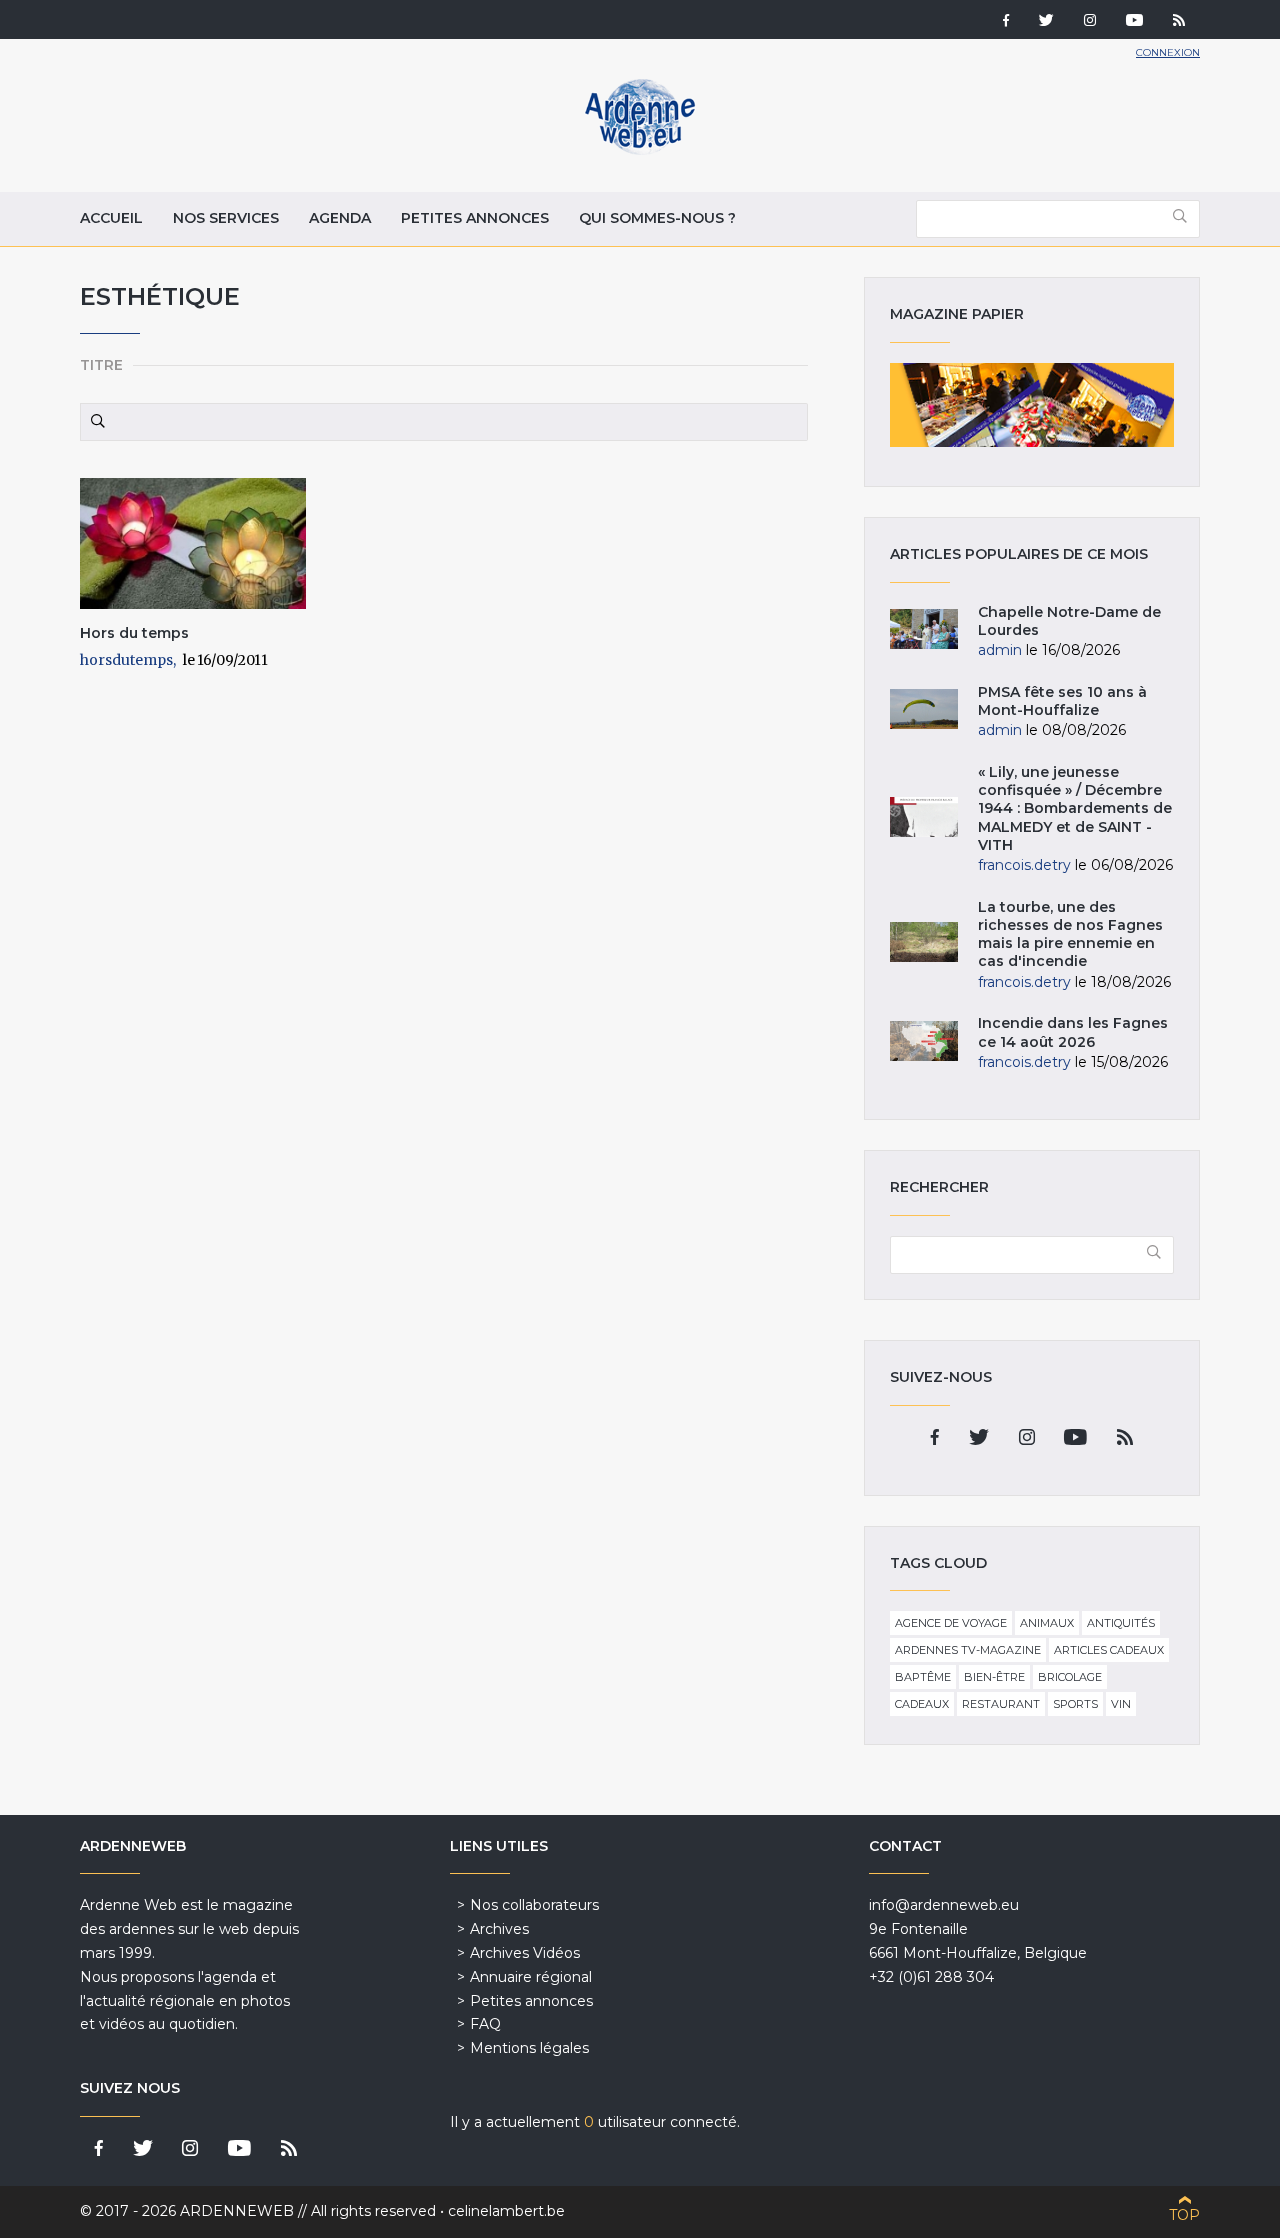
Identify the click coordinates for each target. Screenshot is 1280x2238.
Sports (1075, 1704)
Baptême (923, 1677)
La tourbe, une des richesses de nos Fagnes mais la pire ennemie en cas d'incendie (1070, 934)
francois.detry (1024, 865)
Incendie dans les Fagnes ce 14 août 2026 (1073, 1032)
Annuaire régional (531, 1977)
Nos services (226, 218)
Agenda (340, 218)
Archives (499, 1929)
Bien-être (994, 1677)
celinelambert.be (506, 2211)
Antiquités (1121, 1623)
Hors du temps (134, 633)
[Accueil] (640, 150)
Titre (101, 365)
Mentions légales (529, 2048)
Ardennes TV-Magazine (968, 1650)
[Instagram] (1090, 22)
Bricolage (1070, 1677)
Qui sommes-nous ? (657, 218)
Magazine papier (1032, 405)
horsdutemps (126, 660)
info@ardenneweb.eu (944, 1905)
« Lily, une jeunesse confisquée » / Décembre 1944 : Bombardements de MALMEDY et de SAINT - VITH (1075, 808)
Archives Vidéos (525, 1953)
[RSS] (1179, 22)
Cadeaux (922, 1704)
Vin (1121, 1704)
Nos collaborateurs (534, 1905)
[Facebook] (1006, 22)
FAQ (485, 2024)
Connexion (1168, 52)
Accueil (111, 218)
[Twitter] (1046, 22)
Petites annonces (475, 218)
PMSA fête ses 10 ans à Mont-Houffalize (1062, 701)
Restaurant (1001, 1704)
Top (1184, 2215)
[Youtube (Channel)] (1134, 22)
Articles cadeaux (1109, 1650)
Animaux (1047, 1623)
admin (1000, 650)
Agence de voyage (951, 1623)
